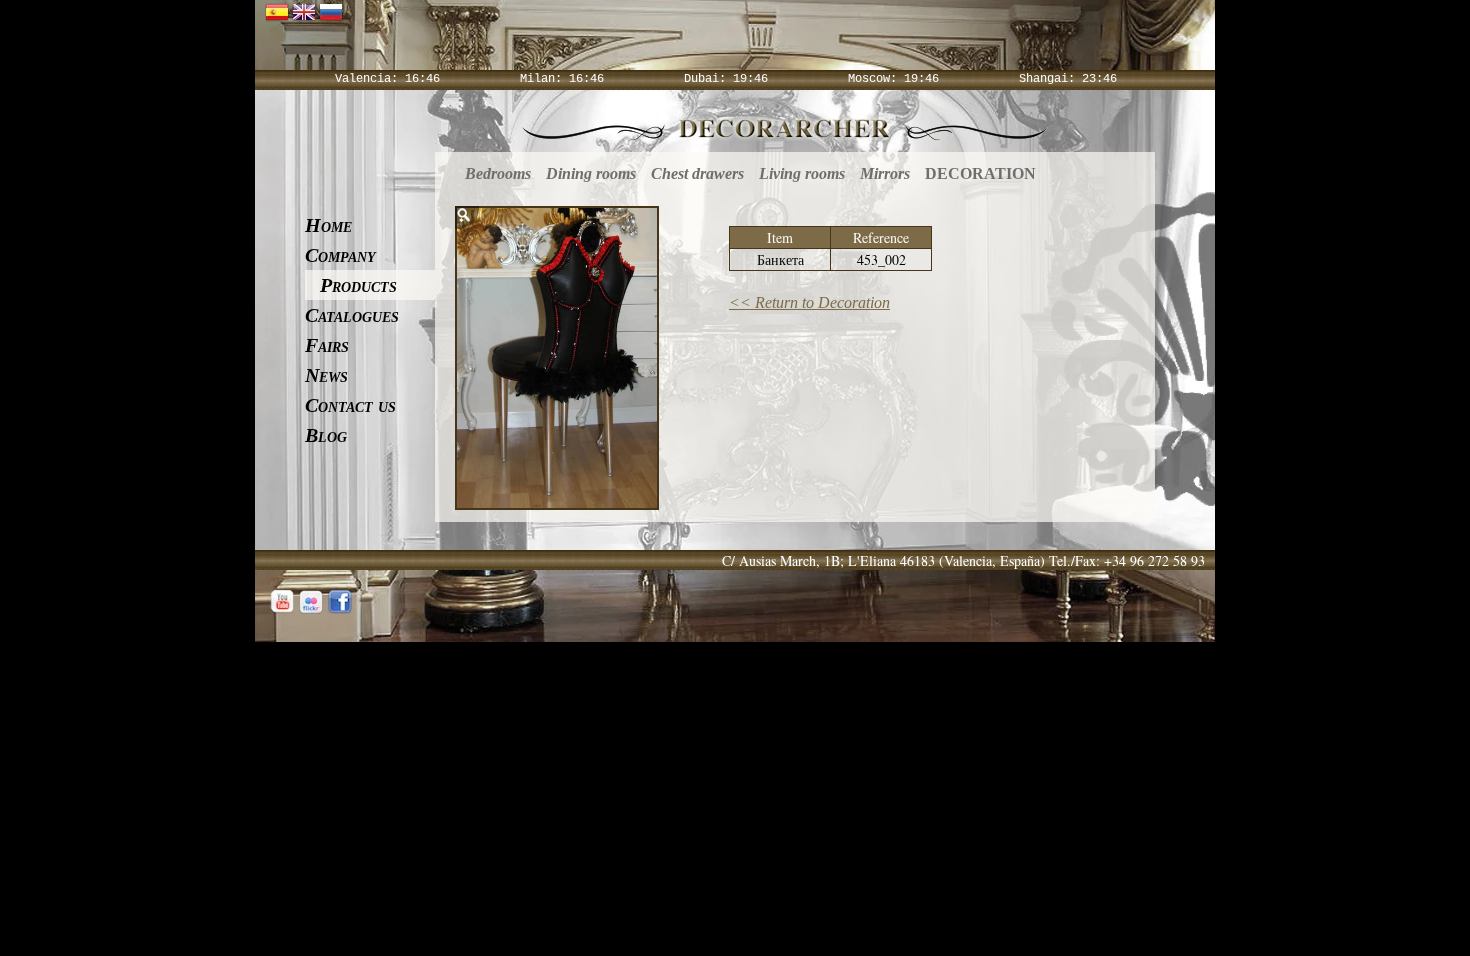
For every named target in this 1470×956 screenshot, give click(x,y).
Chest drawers (697, 173)
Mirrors (885, 173)
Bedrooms (498, 173)
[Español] (277, 11)
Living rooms (802, 173)
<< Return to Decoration (809, 302)
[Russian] (331, 11)
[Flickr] (311, 602)
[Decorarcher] (785, 127)
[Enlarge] (467, 217)
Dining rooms (591, 173)
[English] (304, 11)
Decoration (980, 173)
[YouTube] (282, 602)
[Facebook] (340, 602)
